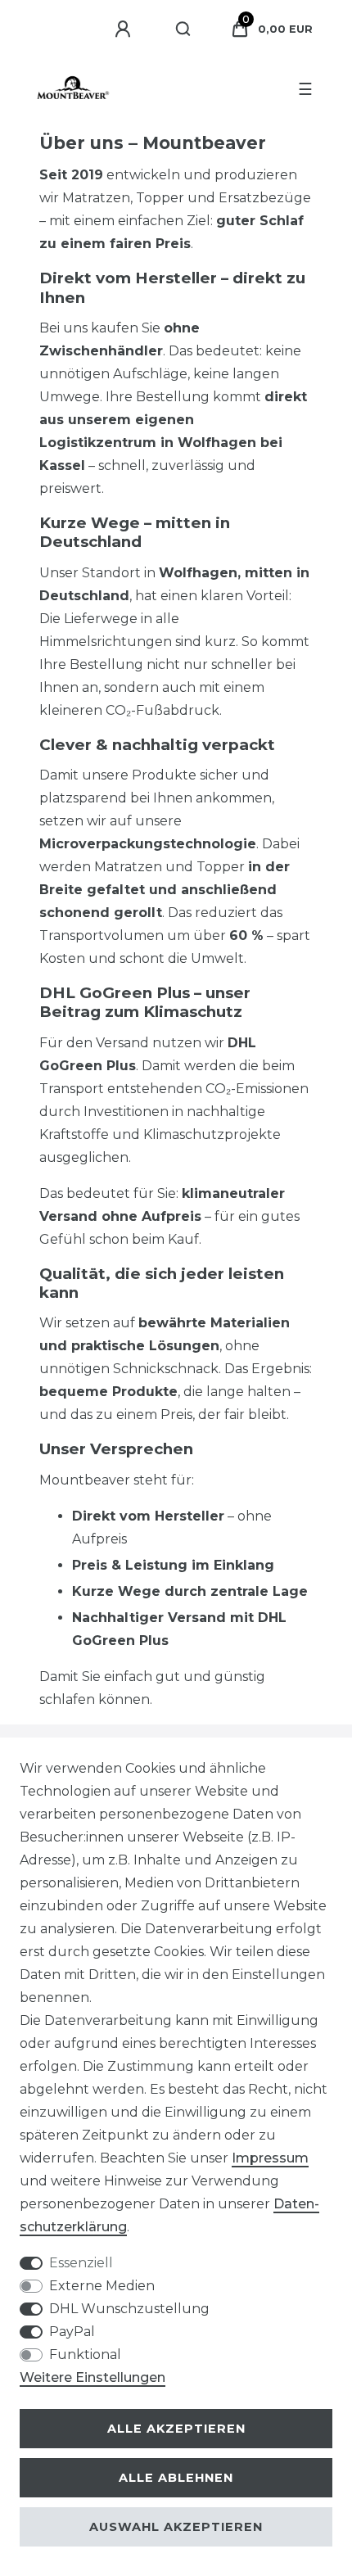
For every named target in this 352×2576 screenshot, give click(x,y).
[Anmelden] (125, 29)
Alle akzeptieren (176, 2429)
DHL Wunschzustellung (129, 2309)
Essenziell (81, 2263)
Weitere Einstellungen (93, 2377)
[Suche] (184, 29)
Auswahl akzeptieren (176, 2527)
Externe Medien (102, 2286)
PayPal (72, 2332)
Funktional (85, 2355)
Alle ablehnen (176, 2478)
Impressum (270, 2158)
